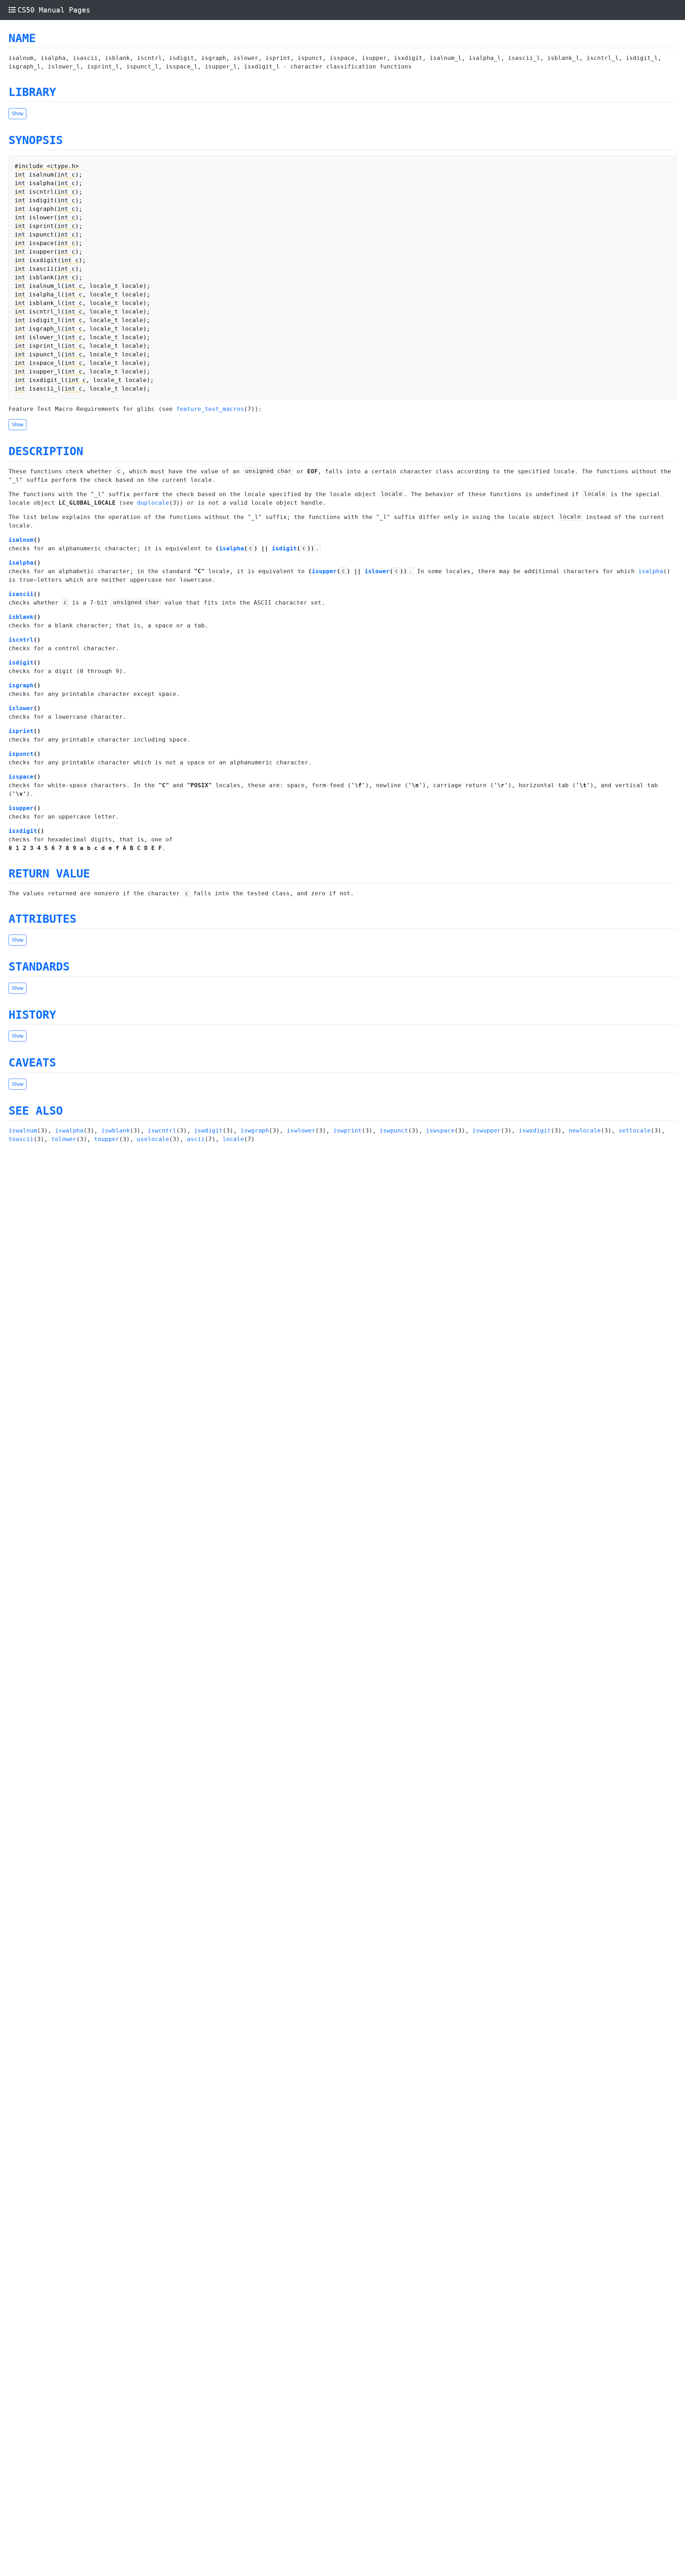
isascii (21, 594)
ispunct (21, 754)
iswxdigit (535, 1131)
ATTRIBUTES (42, 919)
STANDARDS (39, 967)
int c (66, 175)
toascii (21, 1139)
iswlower (301, 1131)
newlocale (585, 1131)
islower (377, 571)
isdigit (284, 548)
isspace (21, 777)
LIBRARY (32, 92)
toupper (107, 1139)
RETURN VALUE (49, 874)
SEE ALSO (36, 1111)
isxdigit (23, 831)
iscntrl (21, 640)
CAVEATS (32, 1063)
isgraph (21, 685)
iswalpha (69, 1131)
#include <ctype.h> (47, 166)
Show (17, 113)
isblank (21, 617)
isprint (21, 731)
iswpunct (394, 1131)
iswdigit (208, 1131)
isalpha (232, 548)
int (20, 175)
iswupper (487, 1131)
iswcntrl (162, 1131)
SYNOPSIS (36, 140)
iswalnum (23, 1131)
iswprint (347, 1131)
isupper (324, 571)
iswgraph (255, 1131)
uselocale (153, 1139)
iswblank (116, 1131)
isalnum (21, 540)
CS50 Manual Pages (54, 10)
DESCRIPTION (46, 451)
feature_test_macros (210, 409)
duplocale (153, 503)
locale (233, 1139)
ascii (196, 1139)
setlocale (635, 1131)
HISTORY (32, 1015)
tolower (64, 1139)
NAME (22, 38)
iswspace (440, 1131)
